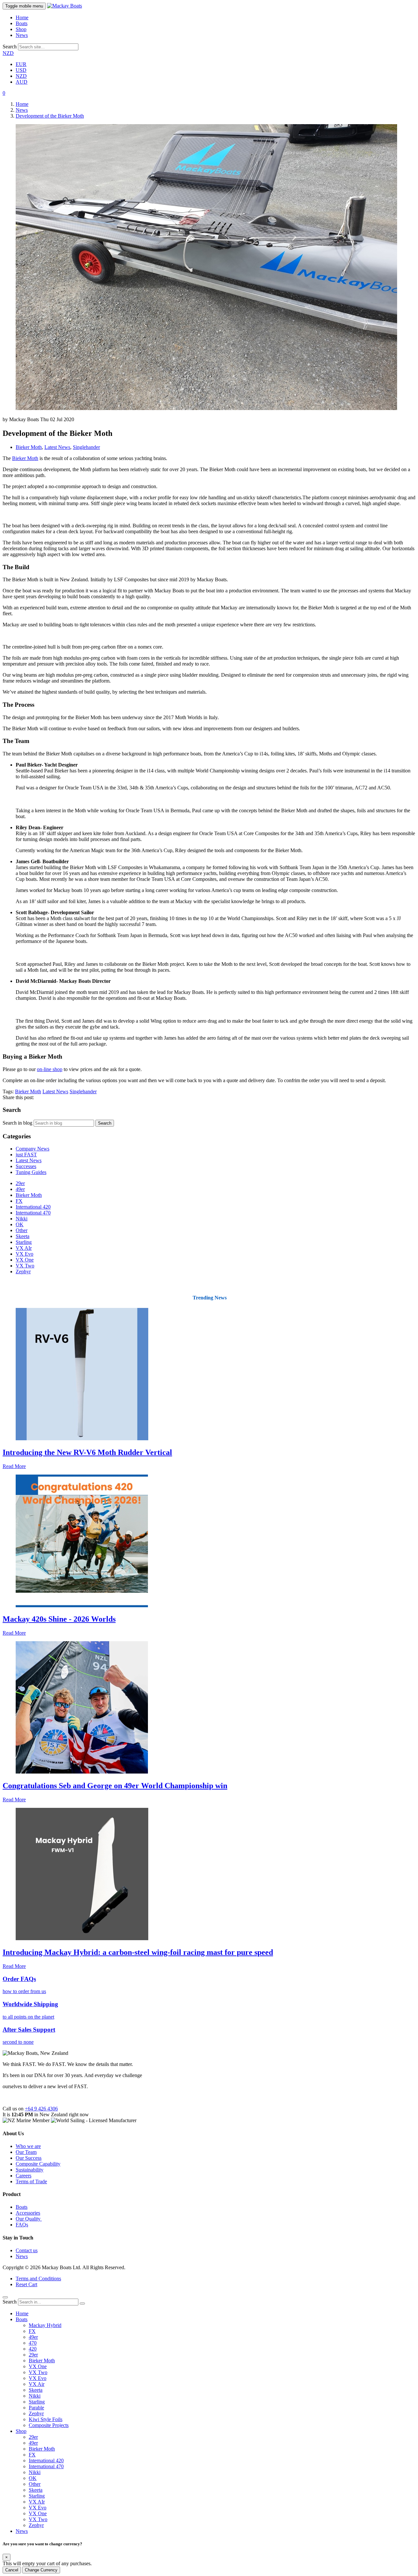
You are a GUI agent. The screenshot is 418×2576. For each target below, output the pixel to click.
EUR (21, 64)
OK (20, 1224)
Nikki (22, 1219)
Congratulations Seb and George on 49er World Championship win (115, 1786)
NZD (8, 53)
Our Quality (29, 2219)
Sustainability (30, 2170)
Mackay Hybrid (45, 2325)
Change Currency (41, 2570)
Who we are (28, 2146)
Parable (36, 2408)
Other (22, 1230)
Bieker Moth (29, 447)
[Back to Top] (5, 2297)
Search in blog (17, 1123)
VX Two (25, 1266)
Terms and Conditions (38, 2279)
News (22, 35)
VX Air (37, 2384)
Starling (24, 1242)
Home (22, 17)
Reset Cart (26, 2284)
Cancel (12, 2570)
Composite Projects (49, 2425)
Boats (22, 23)
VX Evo (24, 1254)
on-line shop (50, 1069)
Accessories (28, 2213)
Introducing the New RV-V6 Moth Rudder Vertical (87, 1452)
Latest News (57, 447)
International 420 (33, 1207)
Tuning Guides (31, 1172)
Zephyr (23, 1271)
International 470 (33, 1213)
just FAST (26, 1155)
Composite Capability (38, 2164)
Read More (14, 1466)
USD (21, 70)
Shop (21, 29)
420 (33, 2349)
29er (20, 1183)
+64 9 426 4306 (41, 2109)
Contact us (27, 2250)
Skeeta (23, 1236)
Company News (32, 1149)
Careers (24, 2176)
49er (20, 1189)
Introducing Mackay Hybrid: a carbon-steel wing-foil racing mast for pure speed (138, 1952)
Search (10, 47)
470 (33, 2343)
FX (19, 1201)
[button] (4, 93)
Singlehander (86, 447)
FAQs (22, 2225)
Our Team (26, 2152)
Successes (26, 1166)
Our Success (29, 2158)
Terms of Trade (31, 2181)
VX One (25, 1260)
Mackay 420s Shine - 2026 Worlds (59, 1619)
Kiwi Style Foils (46, 2419)
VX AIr (24, 1248)
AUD (22, 82)
